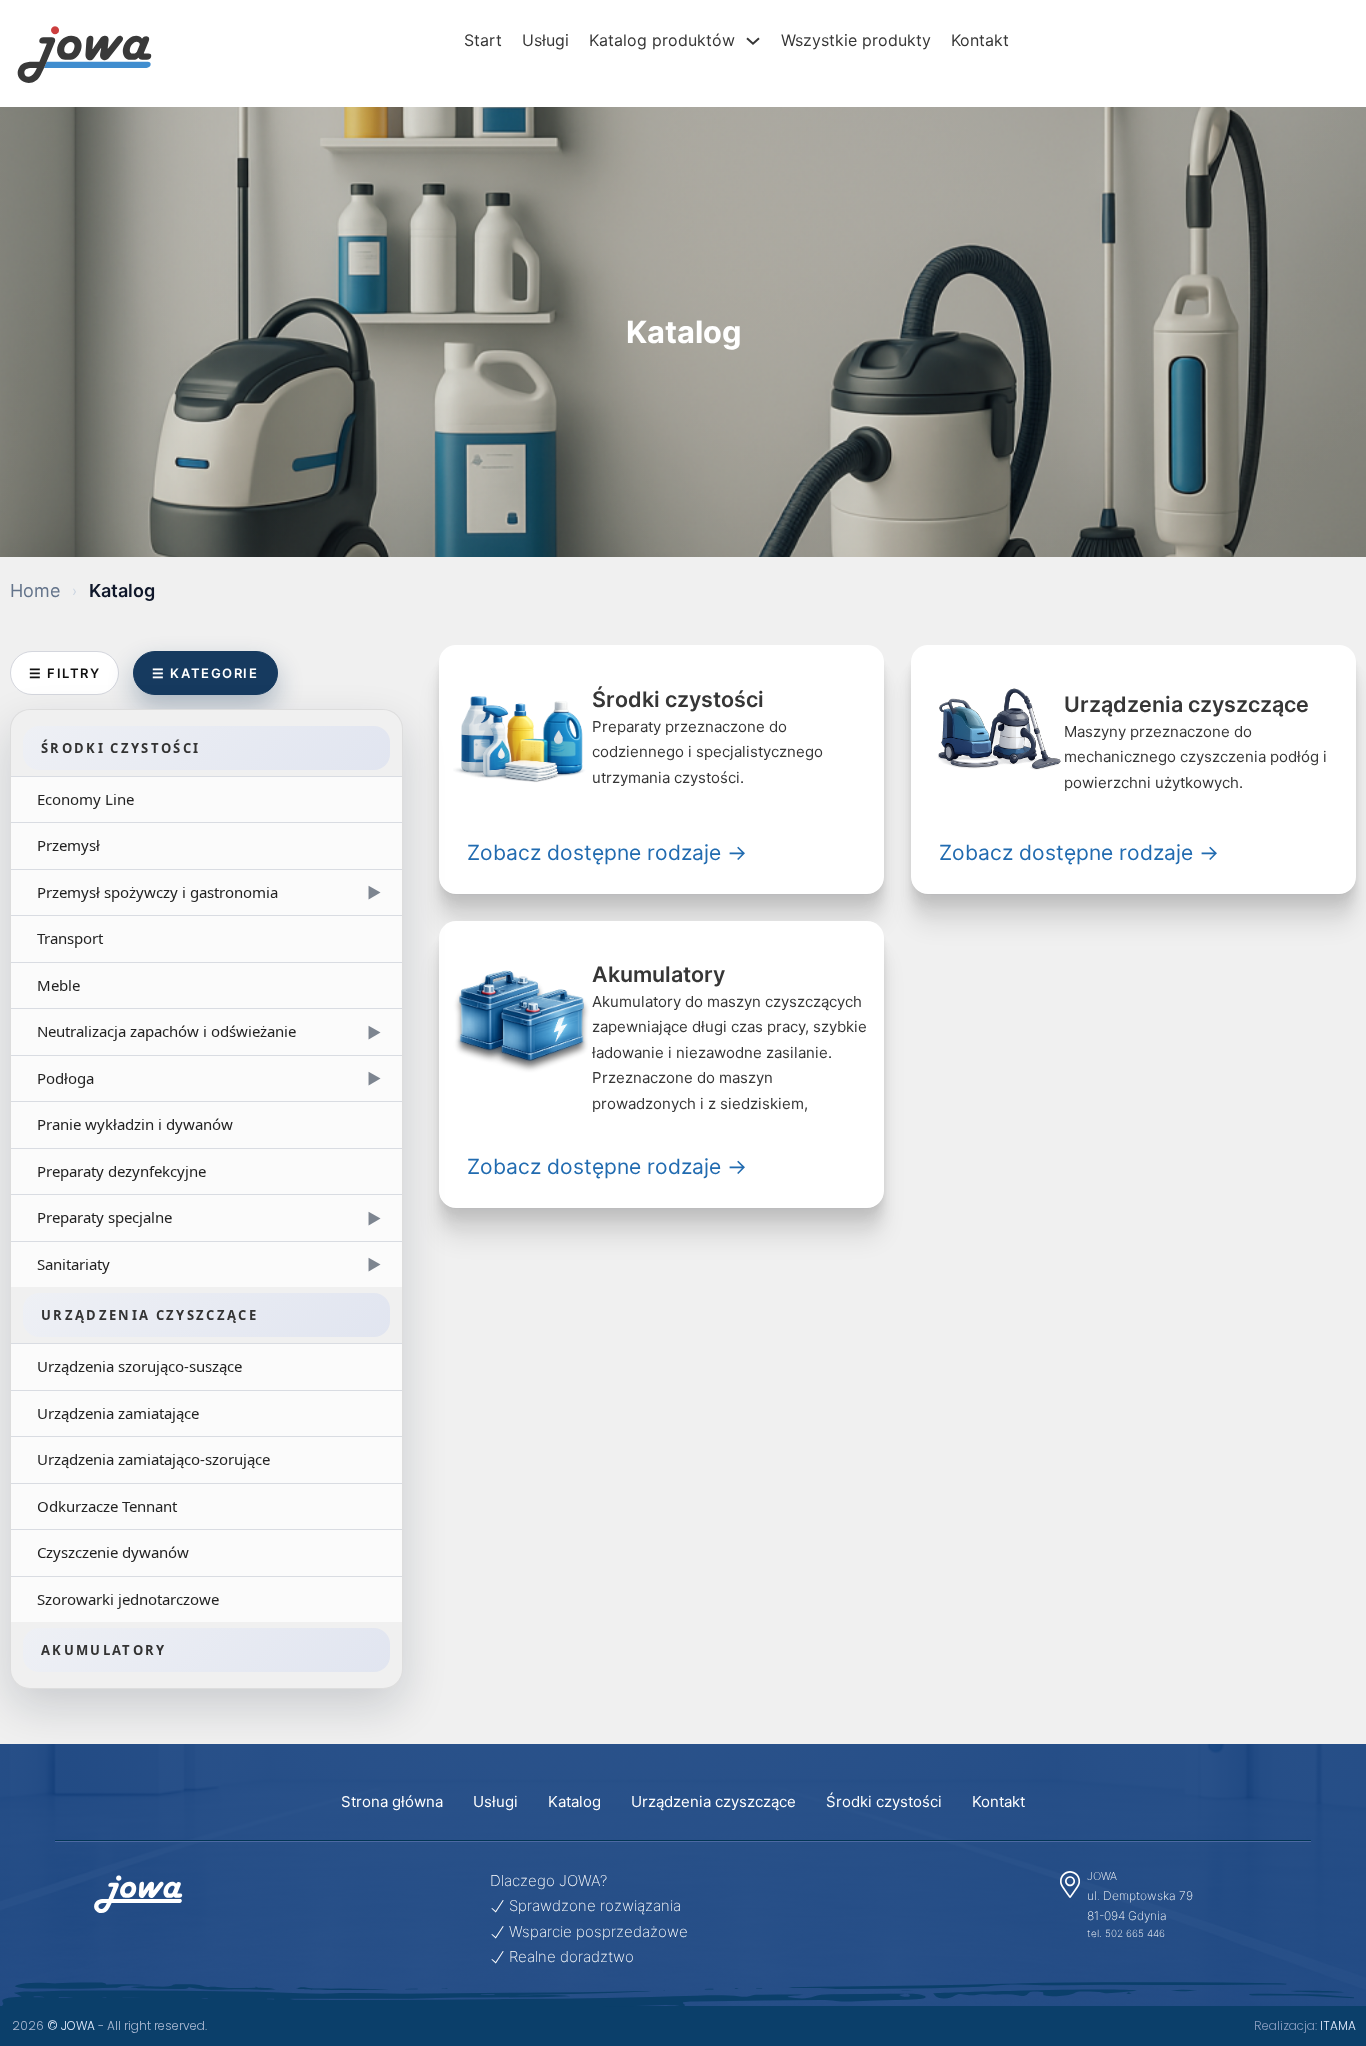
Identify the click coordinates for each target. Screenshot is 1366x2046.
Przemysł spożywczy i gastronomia (209, 892)
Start (483, 40)
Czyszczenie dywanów (113, 1552)
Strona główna (392, 1801)
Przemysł (68, 845)
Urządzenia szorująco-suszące (139, 1366)
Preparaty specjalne (209, 1217)
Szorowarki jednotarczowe (128, 1599)
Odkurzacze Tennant (107, 1506)
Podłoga (209, 1078)
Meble (58, 985)
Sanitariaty (209, 1264)
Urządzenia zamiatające (118, 1413)
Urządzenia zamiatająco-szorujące (153, 1459)
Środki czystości (120, 748)
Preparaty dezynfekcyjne (121, 1171)
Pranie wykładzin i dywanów (135, 1124)
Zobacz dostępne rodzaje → (607, 852)
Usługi (545, 40)
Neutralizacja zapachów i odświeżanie (209, 1031)
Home (35, 590)
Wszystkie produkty (856, 40)
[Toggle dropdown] (758, 41)
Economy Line (85, 799)
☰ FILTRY (64, 673)
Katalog (574, 1801)
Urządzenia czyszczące (149, 1315)
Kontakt (980, 40)
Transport (70, 938)
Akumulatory (104, 1650)
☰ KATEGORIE (205, 673)
